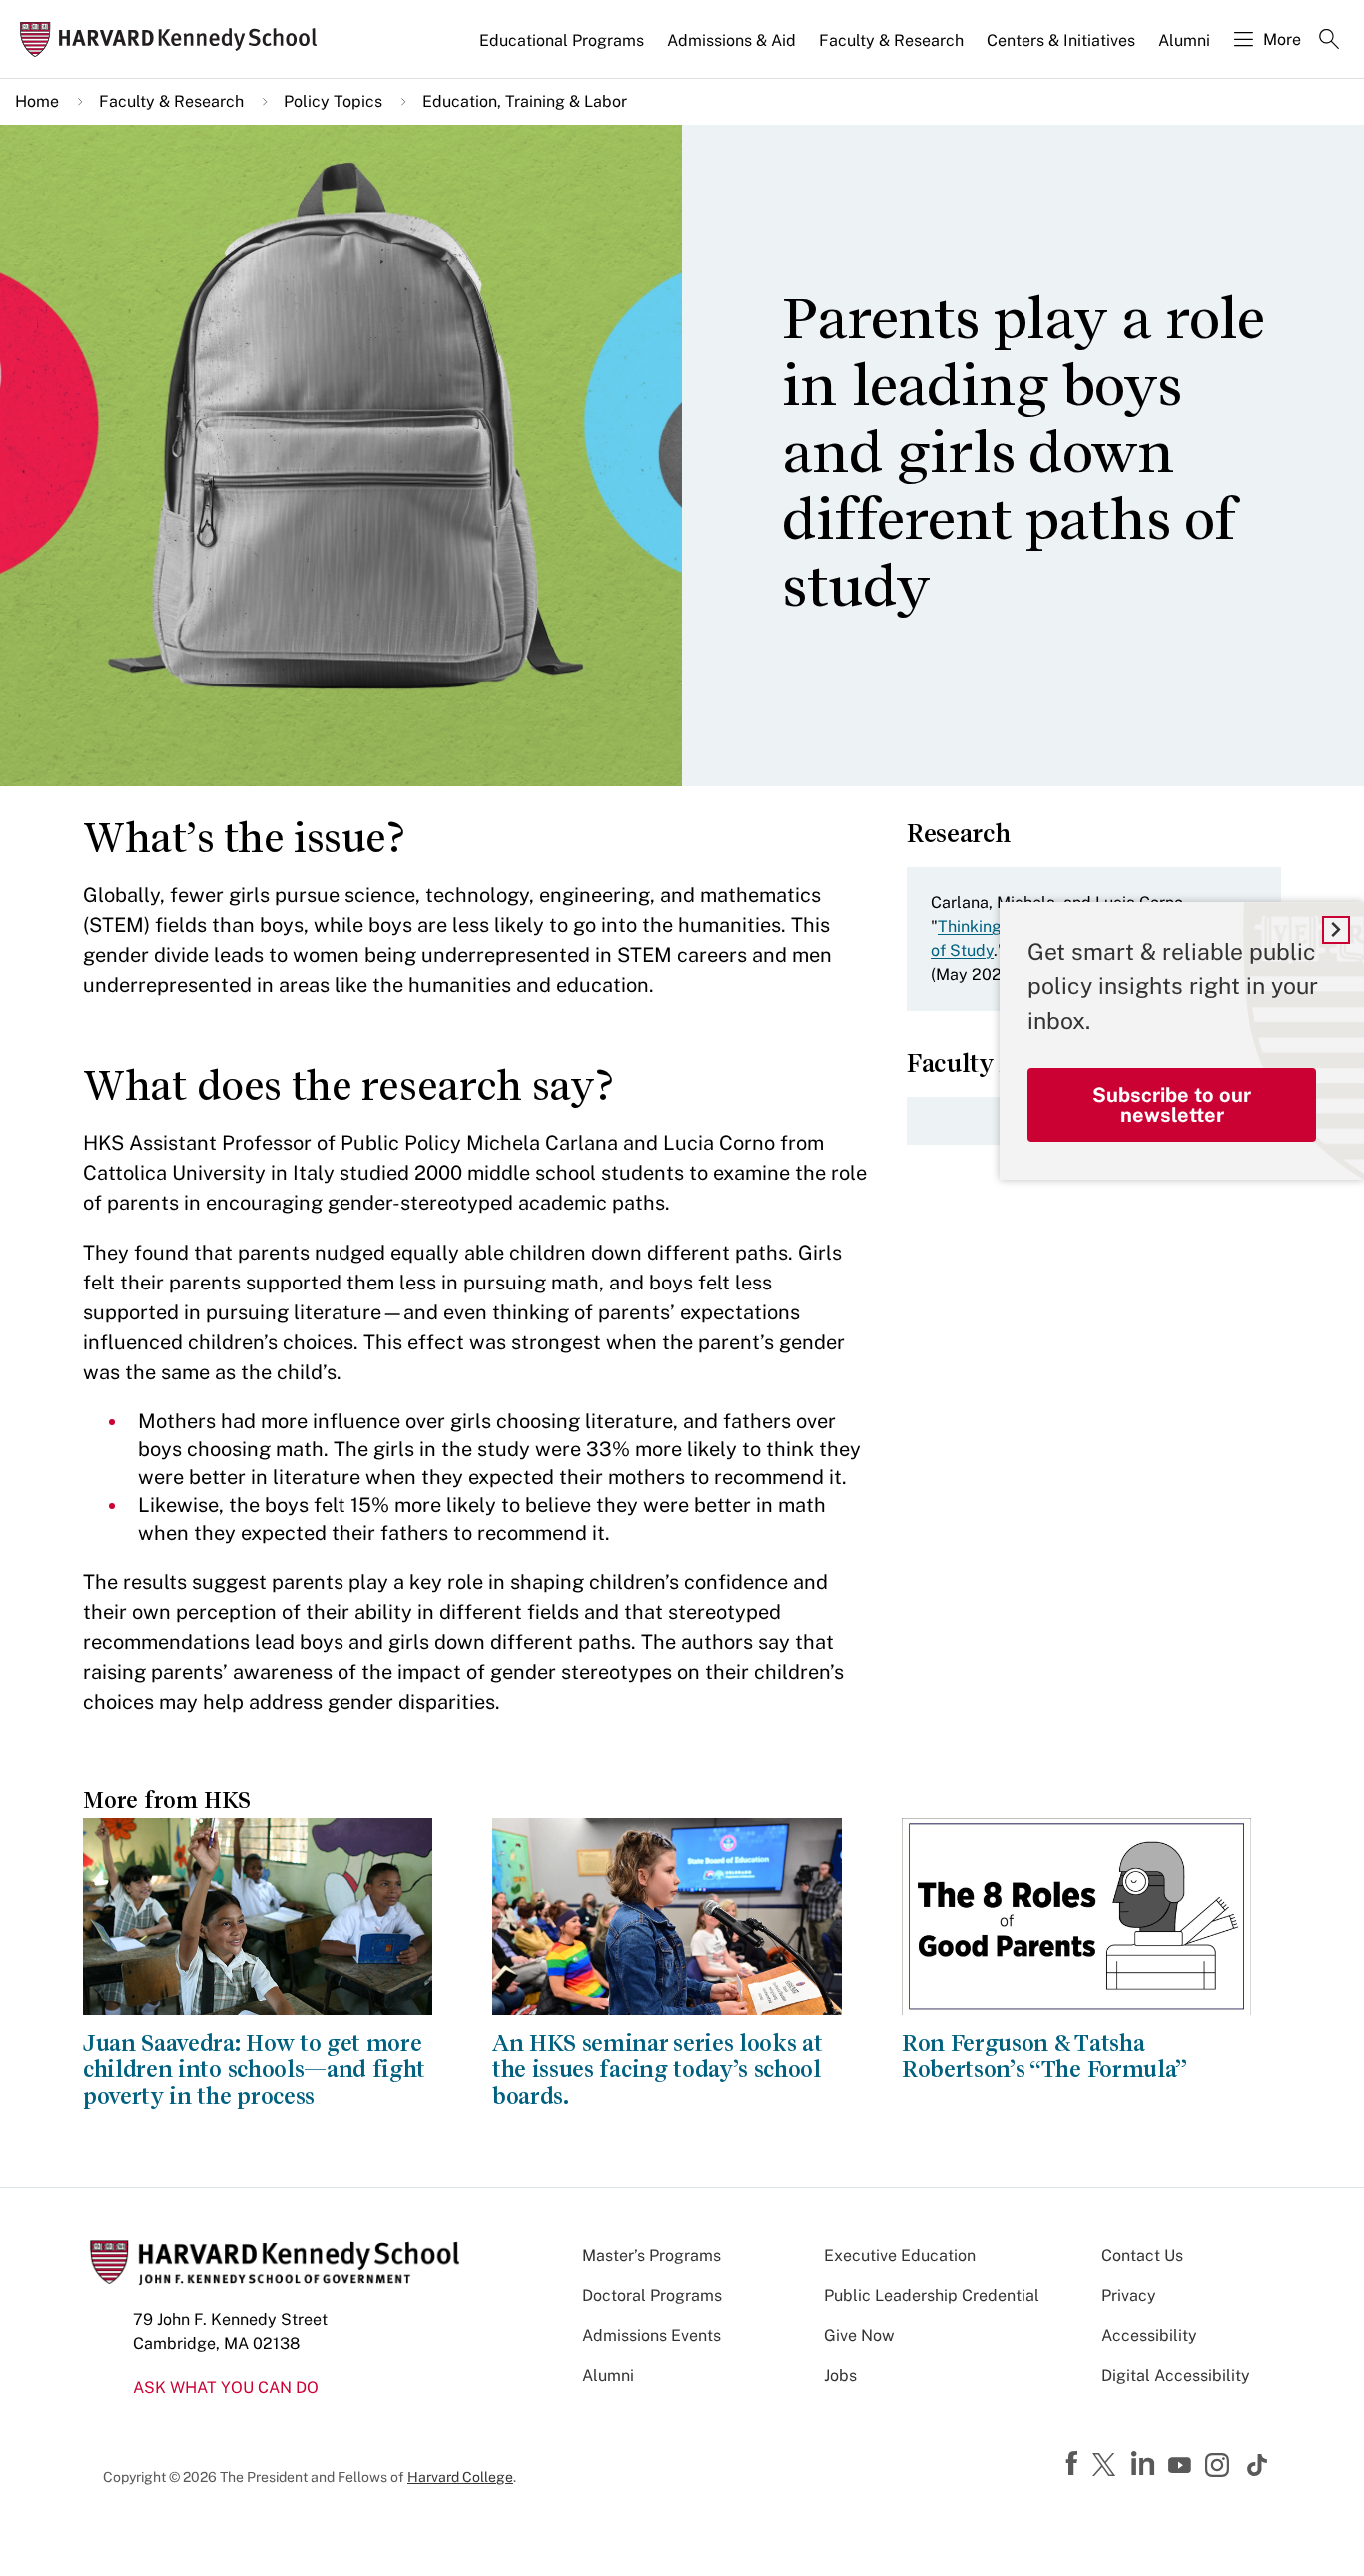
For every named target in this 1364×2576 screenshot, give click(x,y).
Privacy (1129, 2296)
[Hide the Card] (1336, 930)
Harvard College (460, 2477)
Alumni (1184, 40)
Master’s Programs (652, 2256)
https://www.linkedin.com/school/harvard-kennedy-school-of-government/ (1145, 2464)
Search (1329, 41)
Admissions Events (652, 2336)
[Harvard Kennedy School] (174, 39)
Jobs (840, 2376)
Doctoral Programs (652, 2296)
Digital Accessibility (1176, 2376)
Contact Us (1142, 2256)
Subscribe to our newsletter (1172, 1105)
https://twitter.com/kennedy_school (1107, 2466)
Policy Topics (333, 101)
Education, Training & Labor (525, 101)
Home (37, 101)
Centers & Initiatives (1061, 40)
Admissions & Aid (731, 40)
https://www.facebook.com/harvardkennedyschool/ (1074, 2464)
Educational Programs (562, 40)
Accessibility (1149, 2336)
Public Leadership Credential (932, 2296)
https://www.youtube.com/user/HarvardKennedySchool (1182, 2466)
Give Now (859, 2336)
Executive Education (900, 2256)
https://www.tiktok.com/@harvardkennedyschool (1258, 2465)
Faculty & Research (891, 40)
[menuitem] (563, 49)
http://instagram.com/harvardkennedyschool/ (1220, 2467)
